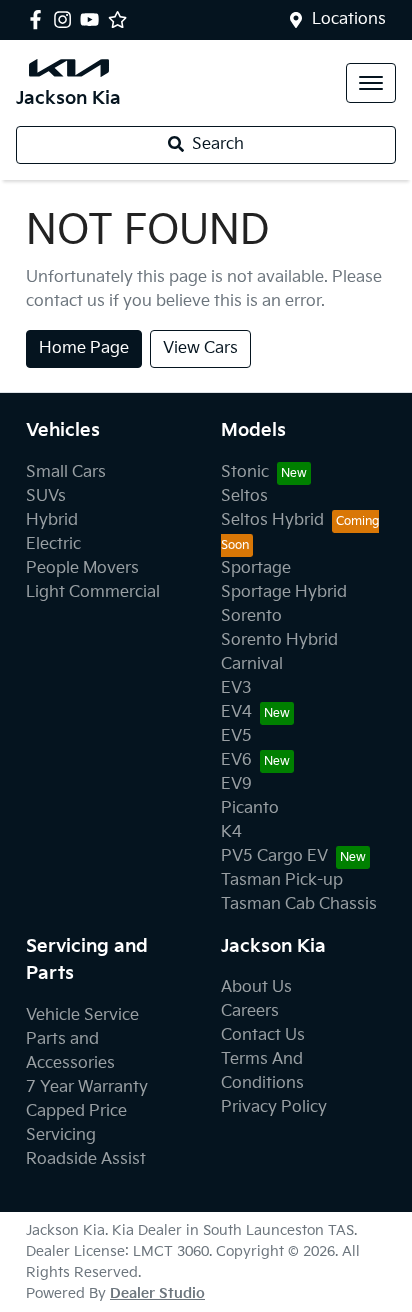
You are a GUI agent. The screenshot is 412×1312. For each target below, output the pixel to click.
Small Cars (66, 472)
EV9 (236, 784)
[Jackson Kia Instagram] (66, 19)
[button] (371, 83)
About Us (256, 987)
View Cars (200, 348)
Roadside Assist (86, 1159)
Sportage (256, 568)
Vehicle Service (82, 1015)
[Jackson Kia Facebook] (39, 19)
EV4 (236, 712)
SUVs (46, 496)
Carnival (252, 664)
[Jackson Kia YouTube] (93, 19)
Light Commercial (93, 592)
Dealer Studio (157, 1293)
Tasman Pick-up (282, 880)
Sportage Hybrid (284, 592)
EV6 (236, 760)
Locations (349, 19)
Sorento (251, 616)
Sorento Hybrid (279, 640)
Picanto (250, 808)
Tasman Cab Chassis (299, 904)
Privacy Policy (274, 1107)
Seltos (244, 496)
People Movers (82, 568)
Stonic (245, 472)
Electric (53, 544)
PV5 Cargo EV (274, 856)
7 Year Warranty (87, 1087)
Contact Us (263, 1035)
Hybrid (52, 520)
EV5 (236, 736)
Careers (250, 1011)
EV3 (236, 688)
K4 (231, 832)
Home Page (84, 348)
